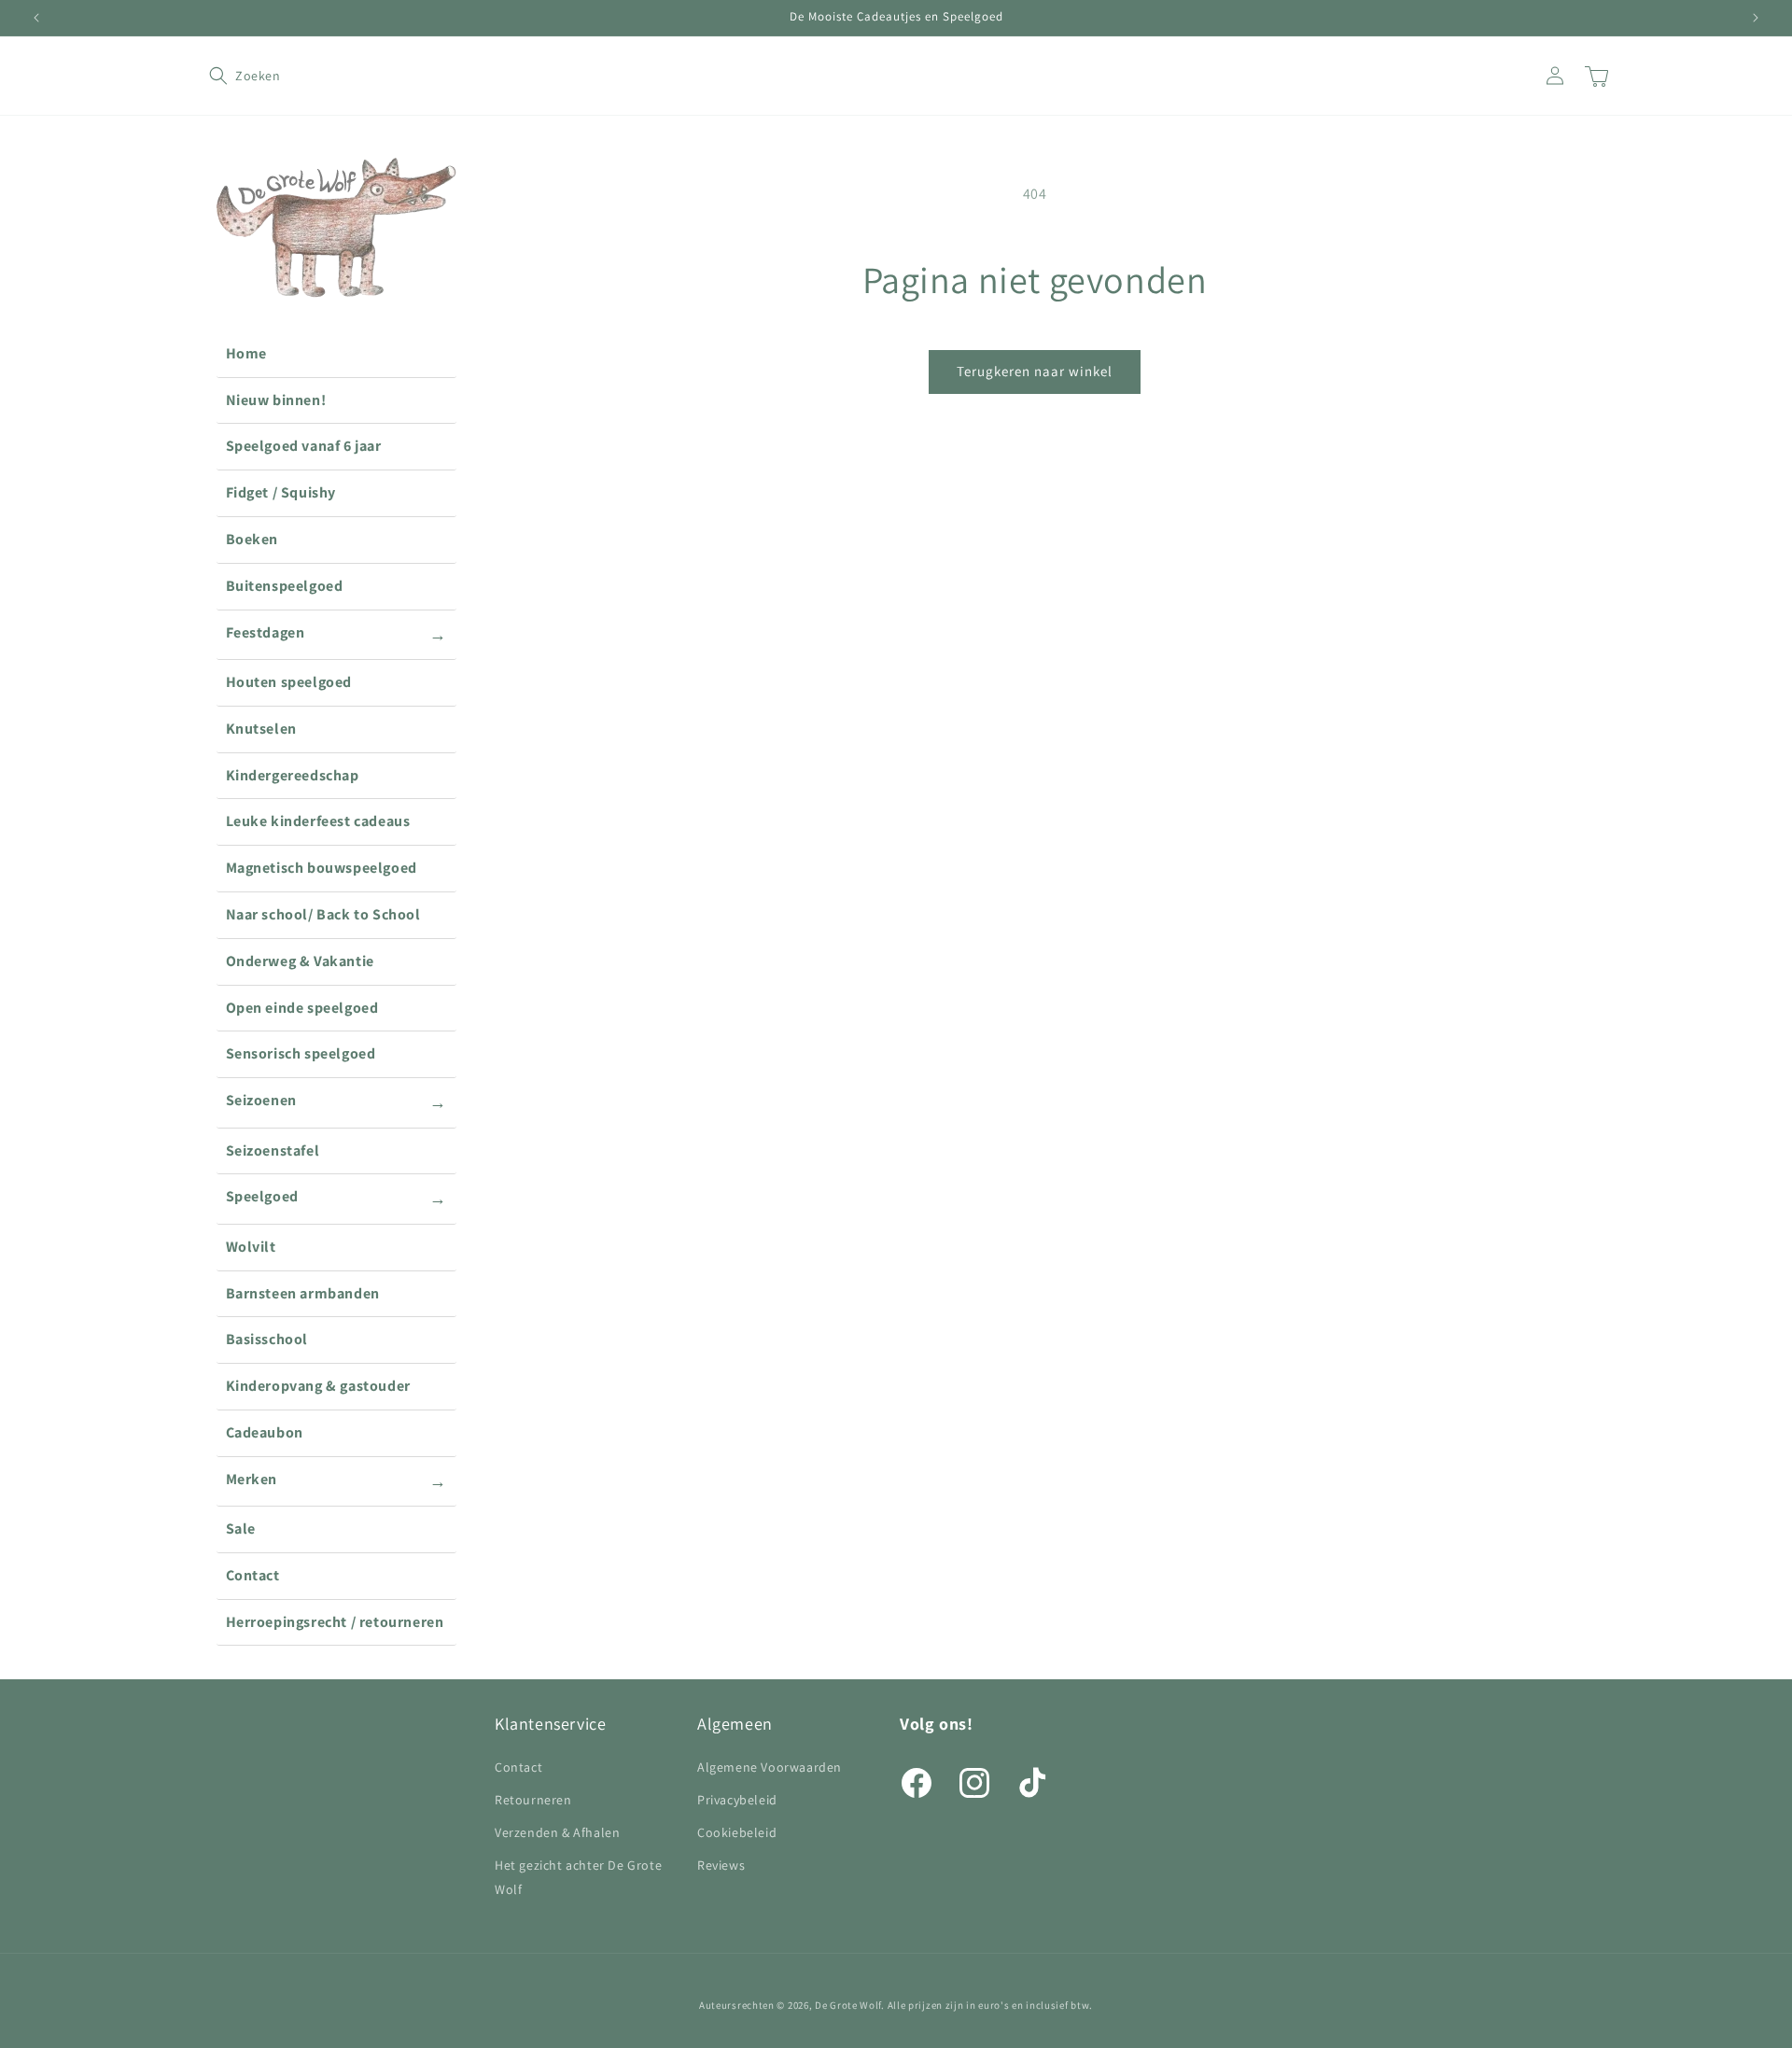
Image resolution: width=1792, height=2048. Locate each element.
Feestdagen (336, 634)
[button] (230, 76)
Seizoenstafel (273, 1150)
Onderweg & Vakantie (300, 961)
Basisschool (267, 1339)
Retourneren (533, 1800)
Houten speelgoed (289, 682)
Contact (253, 1575)
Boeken (252, 539)
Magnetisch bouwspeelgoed (322, 868)
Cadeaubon (265, 1432)
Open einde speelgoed (302, 1008)
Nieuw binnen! (276, 400)
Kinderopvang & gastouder (318, 1386)
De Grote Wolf (848, 2005)
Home (246, 353)
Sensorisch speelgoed (301, 1053)
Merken (336, 1480)
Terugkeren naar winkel (1035, 371)
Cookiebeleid (737, 1832)
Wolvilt (251, 1247)
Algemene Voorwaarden (770, 1767)
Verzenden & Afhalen (557, 1832)
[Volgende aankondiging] (1756, 18)
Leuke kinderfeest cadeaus (318, 821)
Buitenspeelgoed (285, 586)
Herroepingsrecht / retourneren (335, 1622)
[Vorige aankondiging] (36, 18)
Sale (241, 1529)
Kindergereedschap (293, 775)
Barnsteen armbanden (303, 1293)
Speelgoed (336, 1198)
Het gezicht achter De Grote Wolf (578, 1877)
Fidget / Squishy (281, 492)
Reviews (721, 1865)
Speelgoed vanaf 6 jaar (304, 446)
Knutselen (261, 729)
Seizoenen (336, 1101)
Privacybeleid (737, 1800)
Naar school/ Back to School (323, 914)
